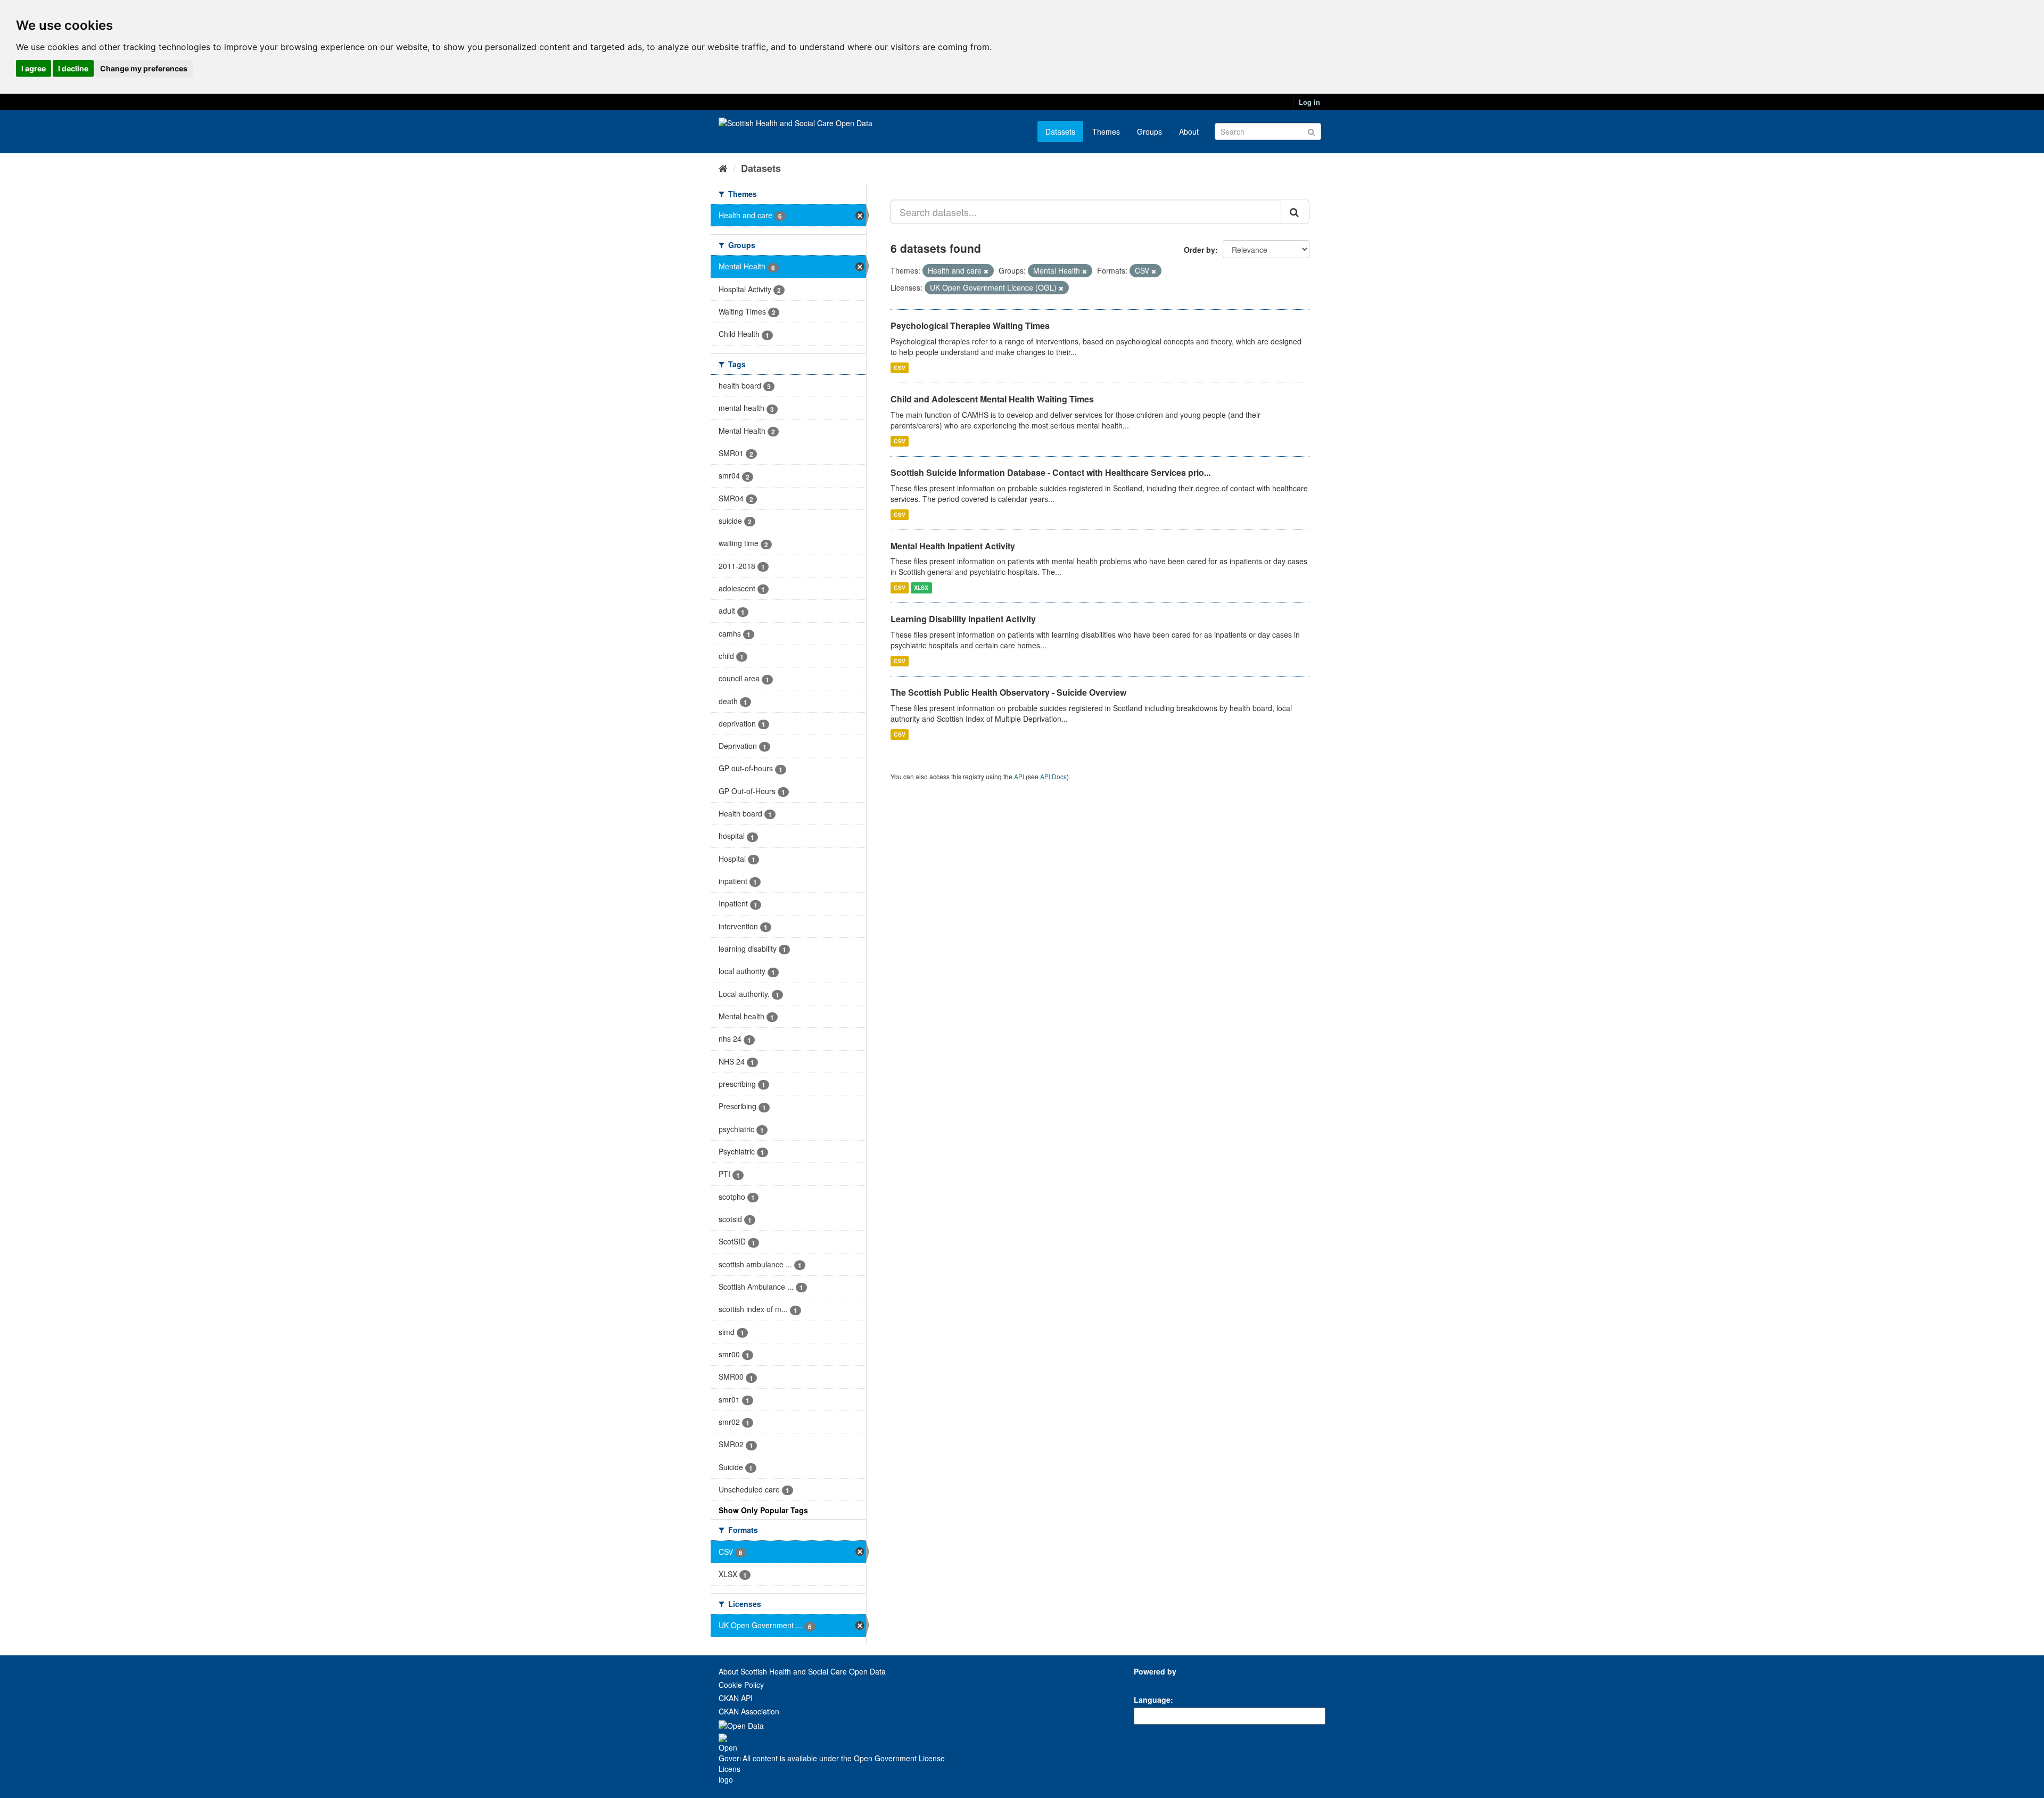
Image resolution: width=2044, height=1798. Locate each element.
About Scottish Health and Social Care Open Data (802, 1671)
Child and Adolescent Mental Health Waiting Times (992, 399)
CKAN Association (749, 1711)
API (1019, 776)
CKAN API (736, 1698)
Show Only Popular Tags (763, 1510)
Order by (1200, 250)
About (1189, 131)
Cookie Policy (741, 1685)
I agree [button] (34, 68)
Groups (1149, 131)
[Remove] (986, 271)
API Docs (1053, 776)
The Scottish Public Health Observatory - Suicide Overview (1008, 692)
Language (1152, 1700)
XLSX (921, 587)
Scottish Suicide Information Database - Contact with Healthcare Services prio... (1050, 472)
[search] (1295, 212)
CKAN (1152, 1683)
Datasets (1060, 131)
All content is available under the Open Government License (843, 1758)
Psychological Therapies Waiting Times (970, 325)
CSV (900, 368)
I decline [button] (73, 68)
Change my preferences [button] (144, 68)
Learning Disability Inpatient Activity (963, 619)
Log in (1309, 102)
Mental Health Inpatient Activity (953, 546)
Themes (1106, 131)
